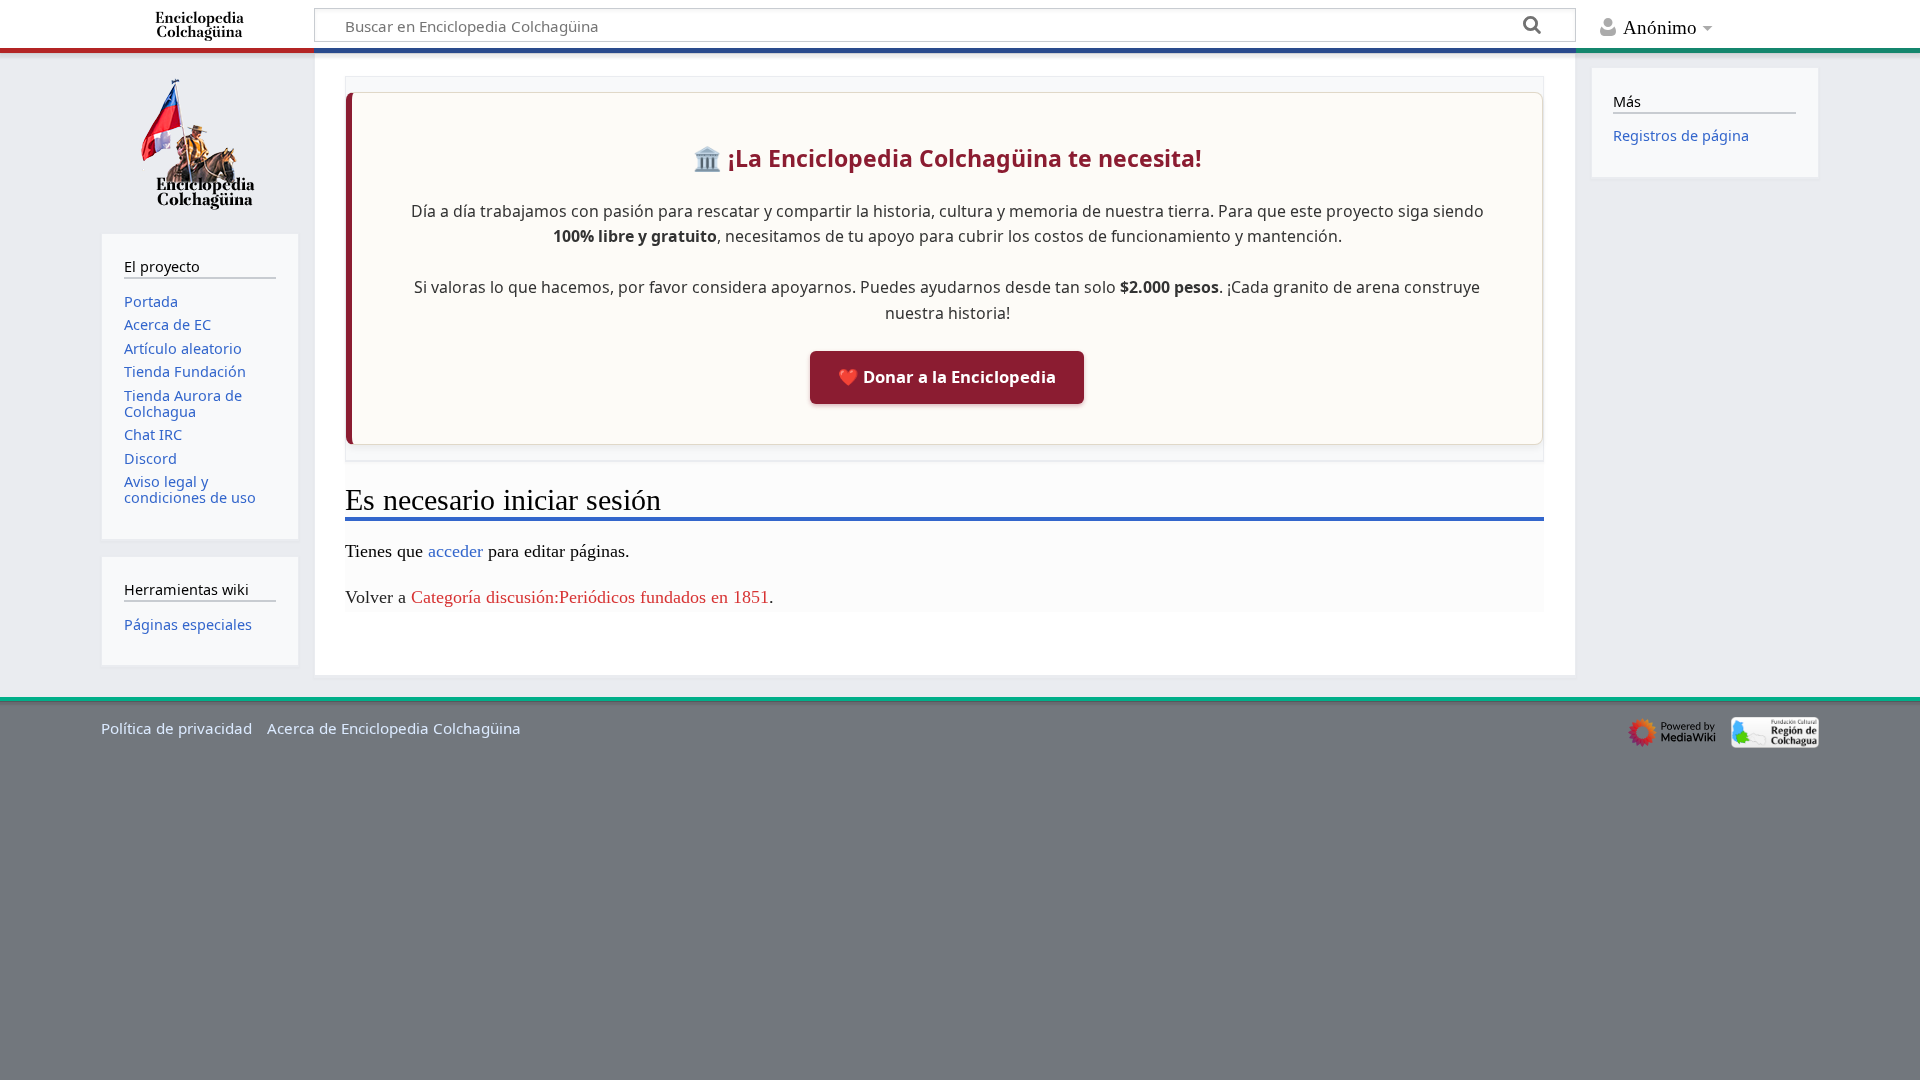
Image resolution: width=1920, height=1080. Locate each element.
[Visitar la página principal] (200, 141)
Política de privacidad (176, 728)
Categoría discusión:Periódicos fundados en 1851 (590, 597)
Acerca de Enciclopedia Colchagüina (394, 728)
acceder (455, 551)
